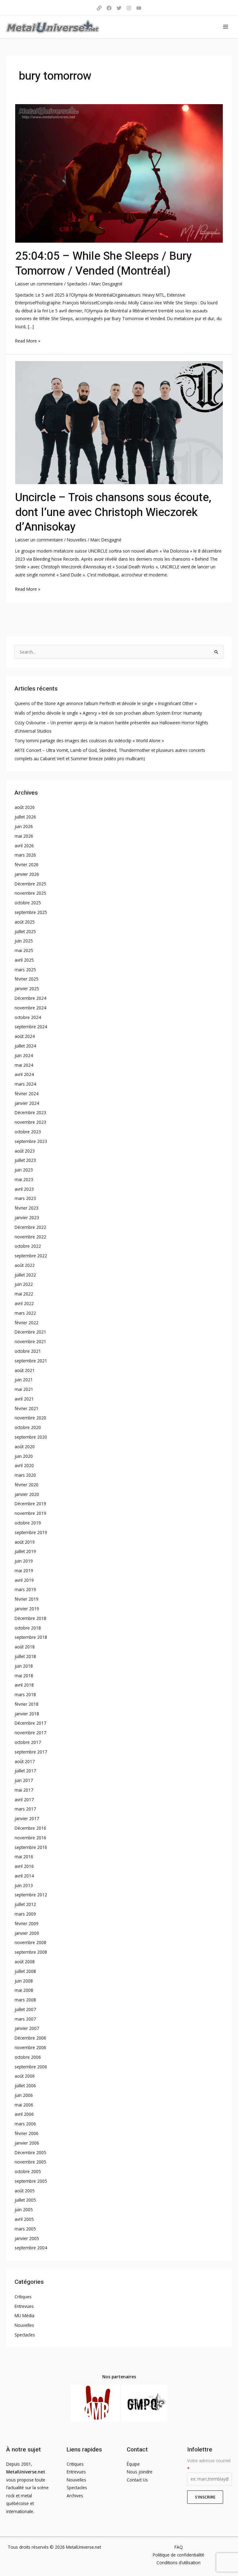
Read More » (28, 340)
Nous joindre (140, 2472)
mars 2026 (25, 855)
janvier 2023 (27, 1217)
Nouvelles (77, 540)
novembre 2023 (30, 1122)
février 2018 (26, 1704)
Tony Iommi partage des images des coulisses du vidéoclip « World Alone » (89, 741)
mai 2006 (24, 2105)
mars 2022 (25, 1313)
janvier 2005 (27, 2238)
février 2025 (26, 979)
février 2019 (26, 1599)
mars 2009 (25, 1914)
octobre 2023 (28, 1132)
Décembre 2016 (30, 1828)
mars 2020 (25, 1475)
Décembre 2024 (30, 998)
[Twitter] (119, 8)
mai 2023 (24, 1179)
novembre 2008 (30, 1942)
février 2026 (26, 865)
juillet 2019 (25, 1551)
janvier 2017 (27, 1818)
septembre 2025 (31, 912)
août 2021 (25, 1370)
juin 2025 (24, 941)
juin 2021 (24, 1380)
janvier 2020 (27, 1494)
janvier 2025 (27, 988)
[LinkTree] (99, 8)
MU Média (24, 2316)
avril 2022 (24, 1303)
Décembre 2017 (30, 1723)
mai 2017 (24, 1790)
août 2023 (25, 1151)
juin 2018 (24, 1666)
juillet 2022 (25, 1275)
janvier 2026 (27, 874)
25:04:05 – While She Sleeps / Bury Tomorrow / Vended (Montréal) (104, 263)
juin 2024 (24, 1055)
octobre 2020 (28, 1427)
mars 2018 (25, 1694)
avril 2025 (24, 960)
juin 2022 (24, 1284)
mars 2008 (25, 2000)
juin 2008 (24, 1981)
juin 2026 (24, 826)
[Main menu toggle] (226, 27)
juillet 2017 (25, 1771)
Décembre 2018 (30, 1618)
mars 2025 (25, 970)
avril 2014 (24, 1876)
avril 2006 (24, 2114)
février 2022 (26, 1323)
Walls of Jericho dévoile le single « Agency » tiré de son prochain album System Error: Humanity (108, 713)
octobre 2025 (28, 903)
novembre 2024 (30, 1008)
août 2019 (25, 1542)
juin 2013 (24, 1885)
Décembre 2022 (30, 1227)
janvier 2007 (27, 2028)
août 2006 (25, 2076)
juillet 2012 (25, 1904)
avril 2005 (24, 2219)
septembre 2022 (31, 1256)
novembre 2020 (30, 1418)
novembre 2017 (30, 1733)
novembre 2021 (30, 1341)
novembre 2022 (30, 1237)
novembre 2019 (30, 1513)
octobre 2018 (28, 1628)
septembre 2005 (31, 2181)
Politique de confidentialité (178, 2555)
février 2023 (26, 1208)
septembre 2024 (31, 1027)
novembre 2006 (30, 2047)
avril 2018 (24, 1685)
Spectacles (77, 284)
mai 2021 (24, 1389)
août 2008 (25, 1962)
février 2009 (26, 1923)
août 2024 (25, 1036)
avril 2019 (24, 1580)
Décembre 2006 (30, 2038)
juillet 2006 (25, 2086)
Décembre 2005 (30, 2153)
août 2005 (25, 2191)
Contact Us (137, 2480)
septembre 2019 (31, 1532)
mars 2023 (25, 1198)
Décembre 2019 (30, 1504)
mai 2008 (24, 1990)
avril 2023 (24, 1189)
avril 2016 (24, 1866)
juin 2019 (24, 1561)
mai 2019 (24, 1570)
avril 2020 (24, 1465)
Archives (75, 2496)
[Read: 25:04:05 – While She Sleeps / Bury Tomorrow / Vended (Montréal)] (119, 173)
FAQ (179, 2547)
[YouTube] (139, 8)
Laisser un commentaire (39, 284)
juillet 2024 (25, 1046)
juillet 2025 (25, 931)
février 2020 (26, 1485)
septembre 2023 (31, 1141)
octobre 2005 (28, 2171)
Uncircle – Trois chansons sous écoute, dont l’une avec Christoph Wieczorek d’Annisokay (113, 512)
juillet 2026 (25, 817)
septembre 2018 (31, 1637)
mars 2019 (25, 1589)
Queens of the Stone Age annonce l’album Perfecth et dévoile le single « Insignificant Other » (106, 703)
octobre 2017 (28, 1742)
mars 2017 (25, 1809)
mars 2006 (25, 2124)
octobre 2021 (28, 1351)
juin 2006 (24, 2095)
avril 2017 (24, 1800)
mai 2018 (24, 1676)
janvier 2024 (27, 1103)
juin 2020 (24, 1456)
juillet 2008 (25, 1971)
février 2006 (26, 2133)
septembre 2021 (31, 1361)
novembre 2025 (30, 893)
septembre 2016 (31, 1847)
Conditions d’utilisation (178, 2563)
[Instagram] (129, 8)
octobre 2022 (28, 1246)
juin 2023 (24, 1170)
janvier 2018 (27, 1714)
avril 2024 (24, 1074)
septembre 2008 (31, 1952)
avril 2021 (24, 1399)
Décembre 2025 (30, 884)
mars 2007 (25, 2019)
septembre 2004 (31, 2248)
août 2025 (25, 922)
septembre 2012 (31, 1895)
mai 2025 (24, 950)
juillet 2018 (25, 1656)
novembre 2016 (30, 1838)
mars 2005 (25, 2229)
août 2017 (25, 1761)
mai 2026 (24, 836)
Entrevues (24, 2306)
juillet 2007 (25, 2009)
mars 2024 (25, 1084)
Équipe (133, 2464)
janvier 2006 (27, 2143)
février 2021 (26, 1408)
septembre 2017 (31, 1752)
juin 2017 (24, 1780)
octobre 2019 (28, 1523)
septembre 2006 (31, 2067)
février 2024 (26, 1094)
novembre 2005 (30, 2162)
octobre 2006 (28, 2057)
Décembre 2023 (30, 1112)
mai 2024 (24, 1065)
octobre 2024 (28, 1017)
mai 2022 (24, 1294)
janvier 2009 (27, 1933)
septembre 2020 (31, 1437)
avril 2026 (24, 846)
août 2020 (25, 1447)
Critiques (23, 2297)
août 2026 (25, 807)
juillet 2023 (25, 1160)
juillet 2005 (25, 2200)
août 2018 (25, 1647)
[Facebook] (109, 8)
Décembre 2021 (30, 1332)
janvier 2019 (27, 1609)
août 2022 (25, 1265)
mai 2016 (24, 1857)
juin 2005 (24, 2210)
